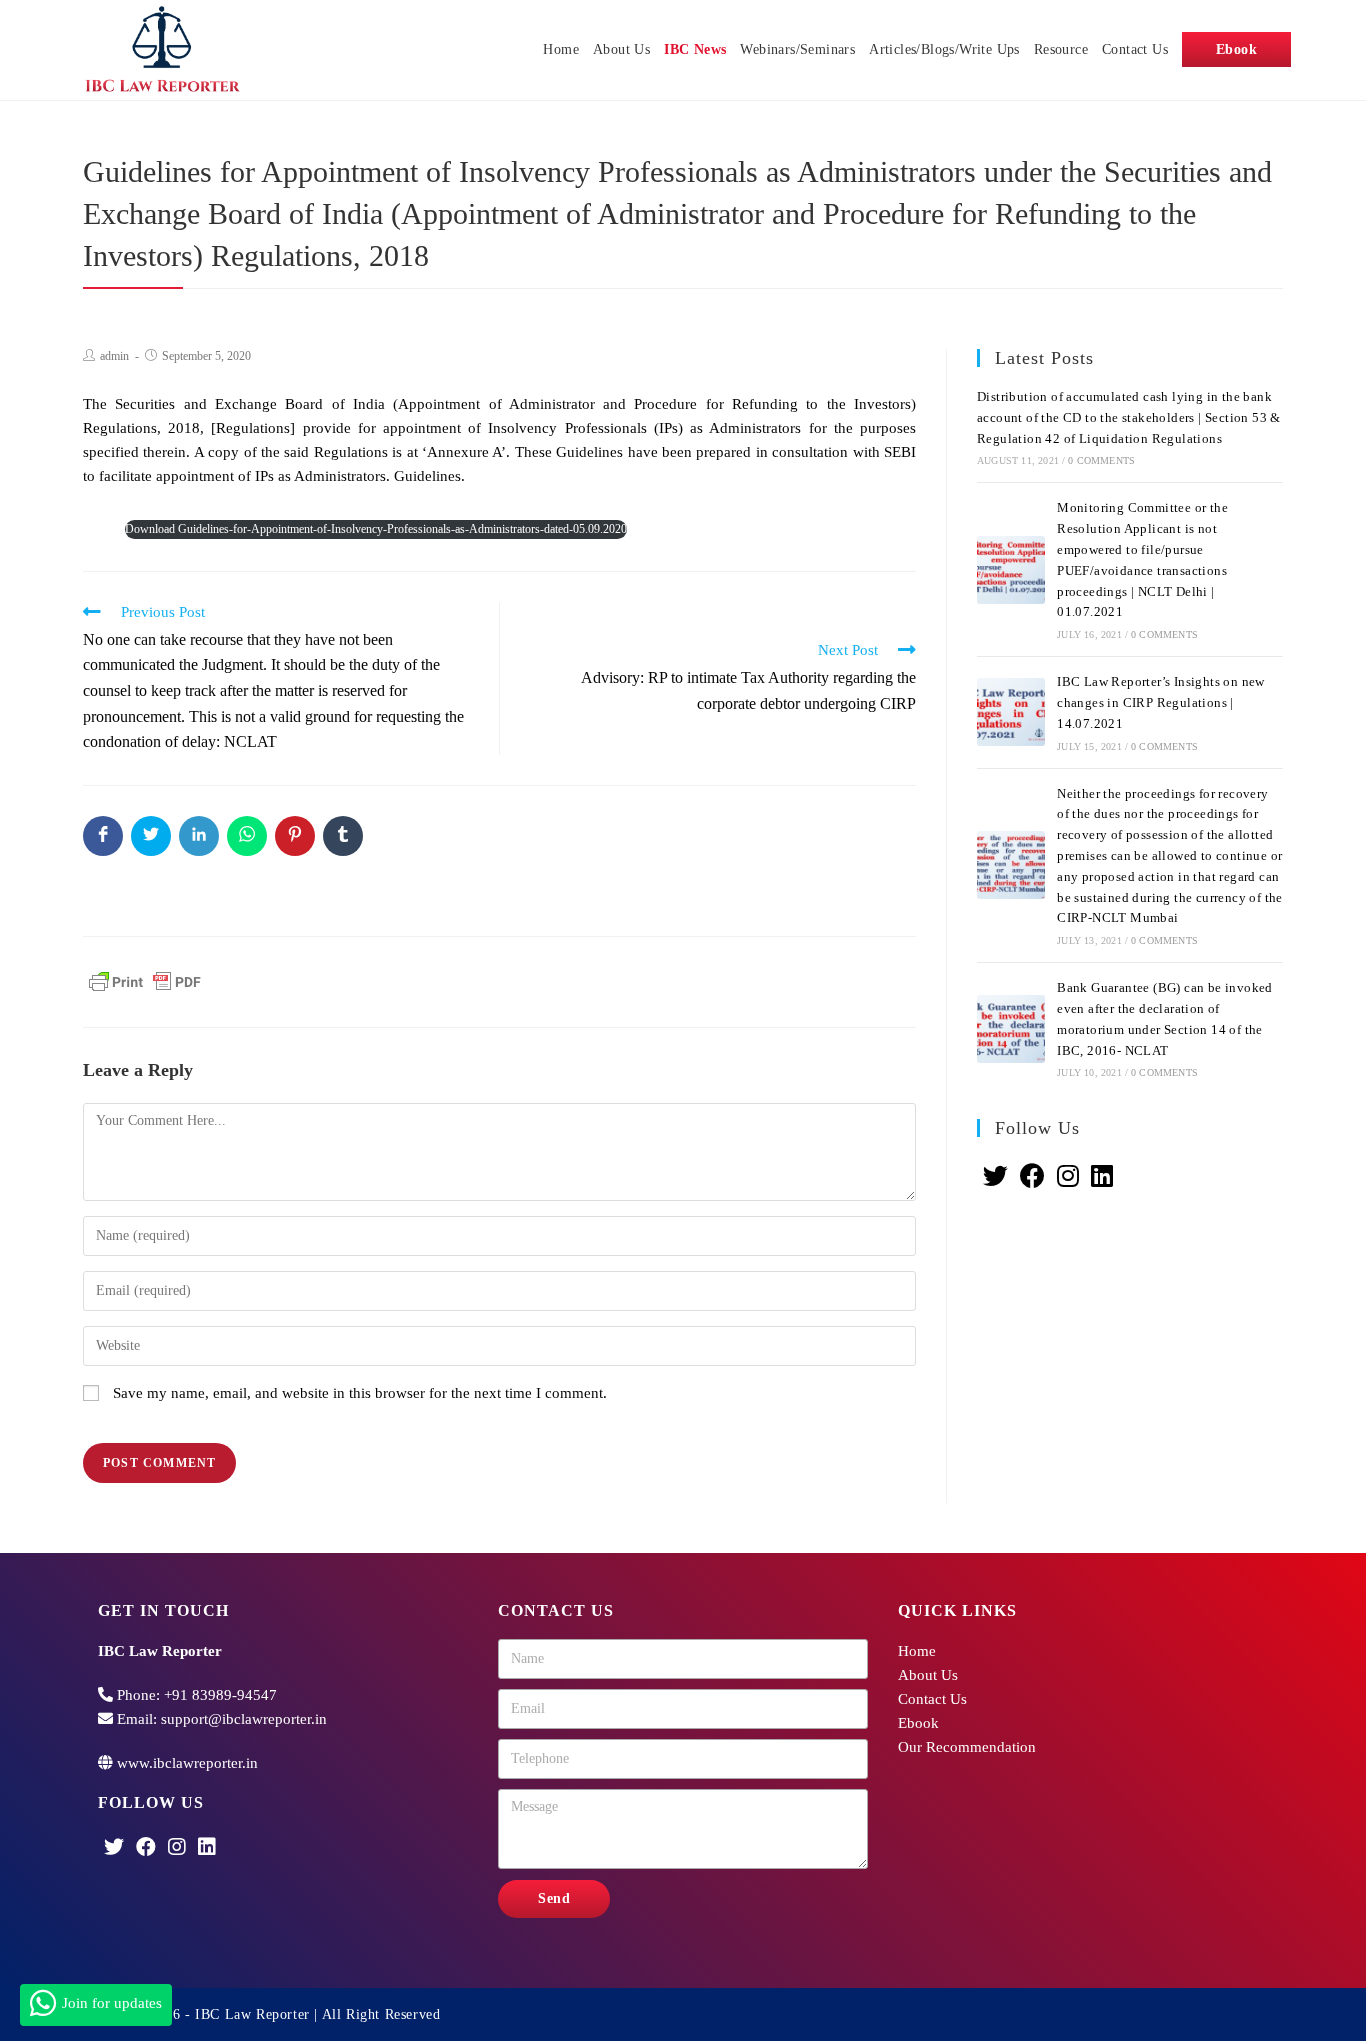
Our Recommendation (967, 1747)
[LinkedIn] (1102, 1177)
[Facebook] (1032, 1177)
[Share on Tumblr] (343, 836)
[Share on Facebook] (103, 836)
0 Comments (1101, 460)
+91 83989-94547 (220, 1695)
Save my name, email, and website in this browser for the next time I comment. (360, 1393)
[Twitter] (995, 1177)
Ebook (918, 1723)
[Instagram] (1068, 1177)
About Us (928, 1675)
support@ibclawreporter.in (244, 1719)
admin (114, 356)
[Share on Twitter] (151, 836)
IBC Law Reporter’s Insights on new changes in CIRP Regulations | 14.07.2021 (1161, 702)
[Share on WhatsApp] (247, 836)
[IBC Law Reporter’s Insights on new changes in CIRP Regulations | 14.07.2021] (1011, 712)
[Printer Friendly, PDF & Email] (145, 980)
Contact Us (932, 1699)
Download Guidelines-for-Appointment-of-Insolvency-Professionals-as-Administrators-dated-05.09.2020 (376, 529)
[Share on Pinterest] (295, 836)
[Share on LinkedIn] (199, 836)
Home (917, 1651)
